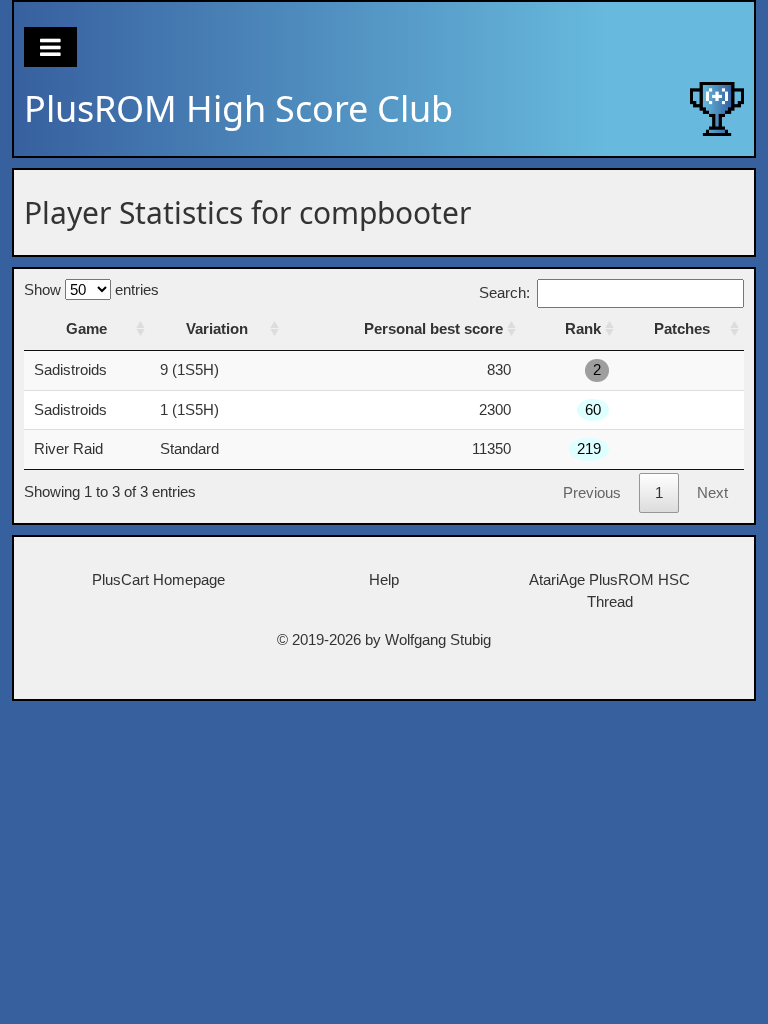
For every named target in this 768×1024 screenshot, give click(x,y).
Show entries (91, 289)
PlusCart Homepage (158, 579)
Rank (583, 328)
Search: (504, 292)
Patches (682, 328)
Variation (217, 328)
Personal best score (433, 328)
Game (86, 328)
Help (384, 579)
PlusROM (238, 108)
